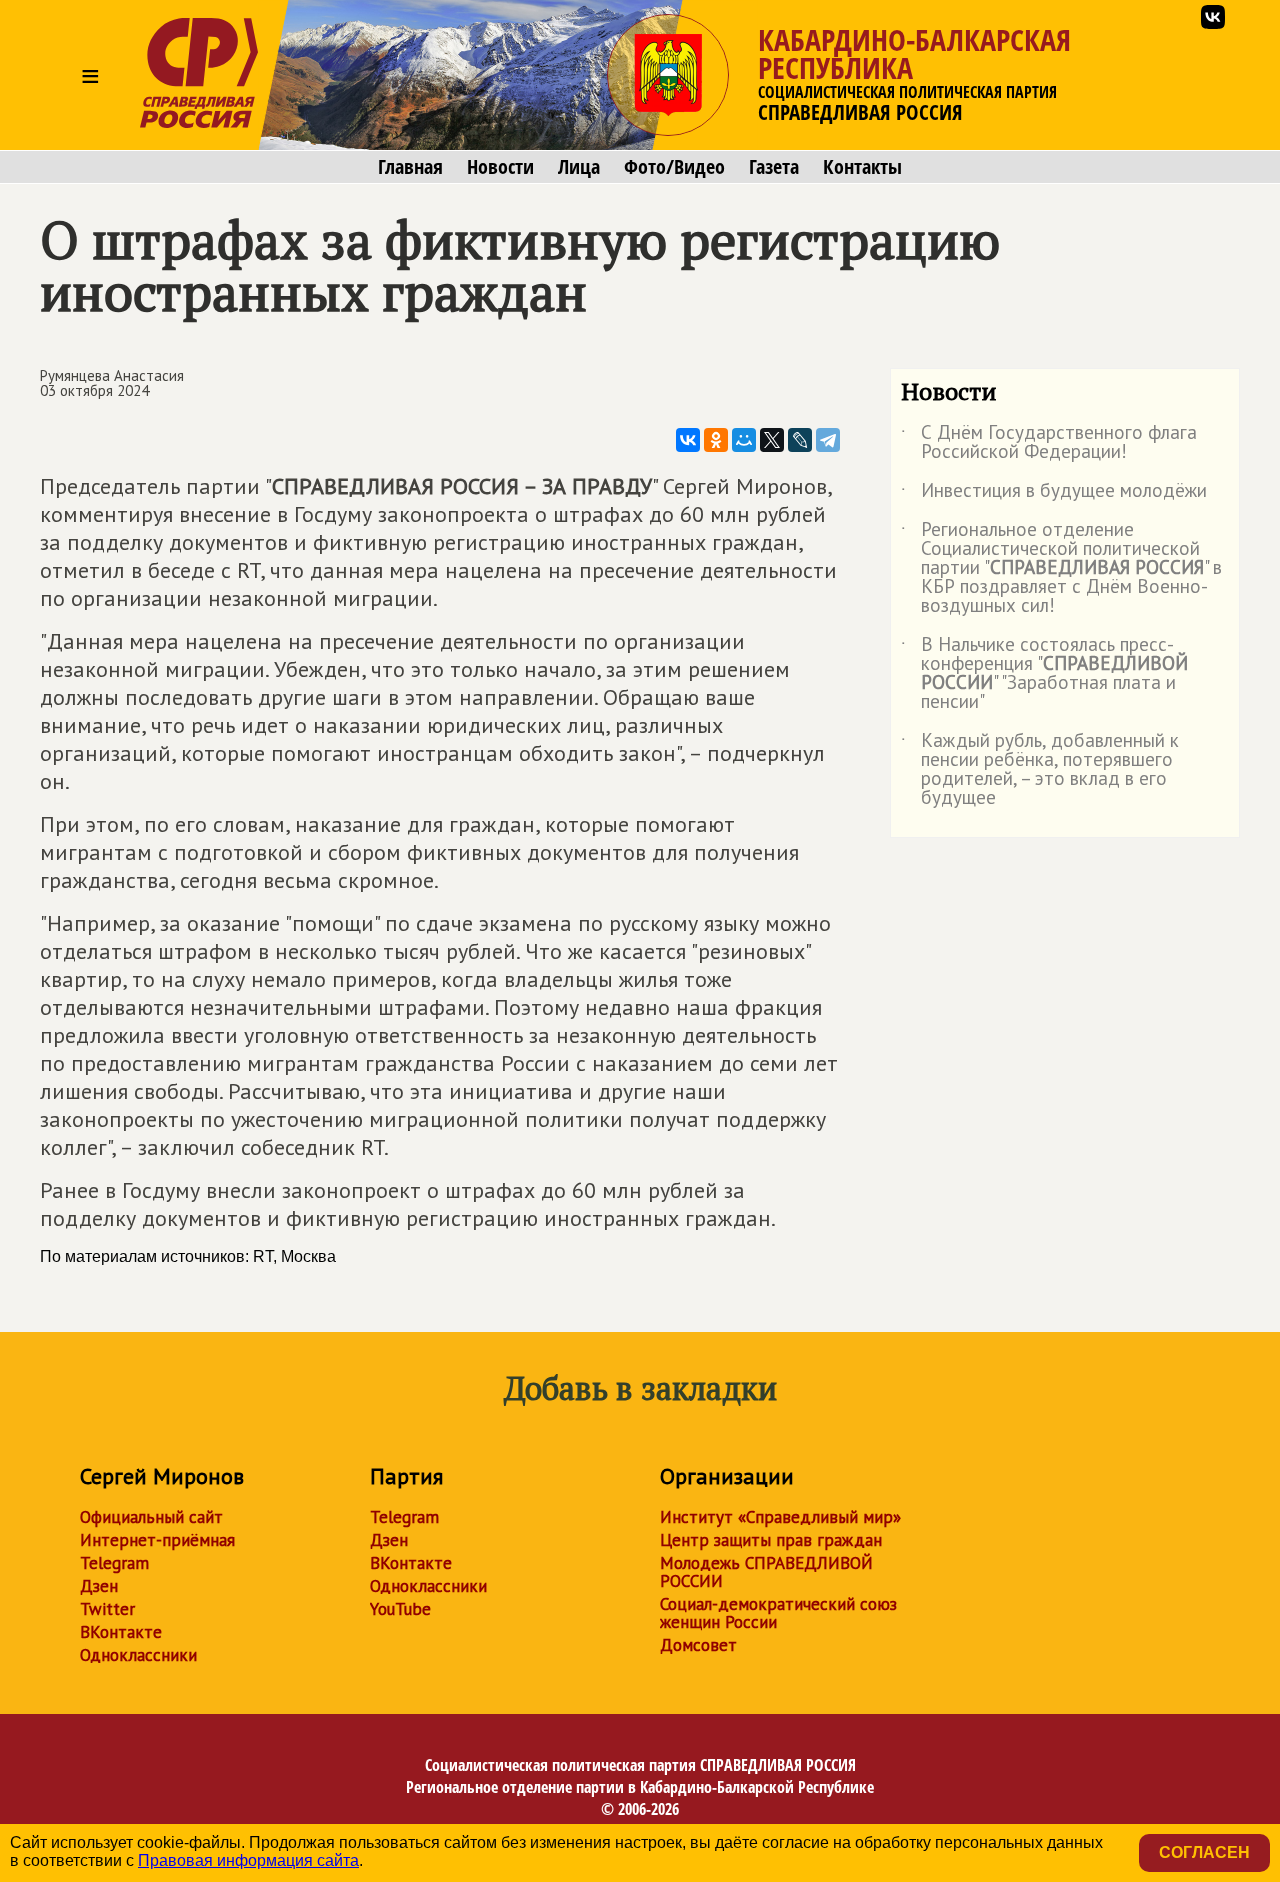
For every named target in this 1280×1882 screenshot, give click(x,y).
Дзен (99, 1586)
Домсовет (698, 1645)
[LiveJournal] (800, 440)
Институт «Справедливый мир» (780, 1517)
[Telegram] (828, 440)
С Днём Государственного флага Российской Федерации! (1049, 443)
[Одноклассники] (716, 440)
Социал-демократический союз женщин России (778, 1613)
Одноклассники (138, 1655)
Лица (579, 167)
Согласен (1204, 1852)
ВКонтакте (121, 1632)
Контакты (862, 167)
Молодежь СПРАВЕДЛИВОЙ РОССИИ (766, 1572)
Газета (774, 167)
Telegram (114, 1563)
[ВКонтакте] (688, 440)
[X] (772, 440)
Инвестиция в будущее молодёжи (1054, 494)
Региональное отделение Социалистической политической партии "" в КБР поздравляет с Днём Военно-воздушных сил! (1061, 568)
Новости (500, 167)
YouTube (400, 1609)
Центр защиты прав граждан (771, 1540)
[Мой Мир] (744, 440)
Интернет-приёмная (157, 1540)
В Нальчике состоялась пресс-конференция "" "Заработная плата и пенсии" (1044, 674)
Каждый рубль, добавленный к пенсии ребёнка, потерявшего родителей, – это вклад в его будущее (1040, 770)
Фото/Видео (674, 167)
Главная (410, 167)
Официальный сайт (151, 1517)
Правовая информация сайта (248, 1860)
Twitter (107, 1609)
